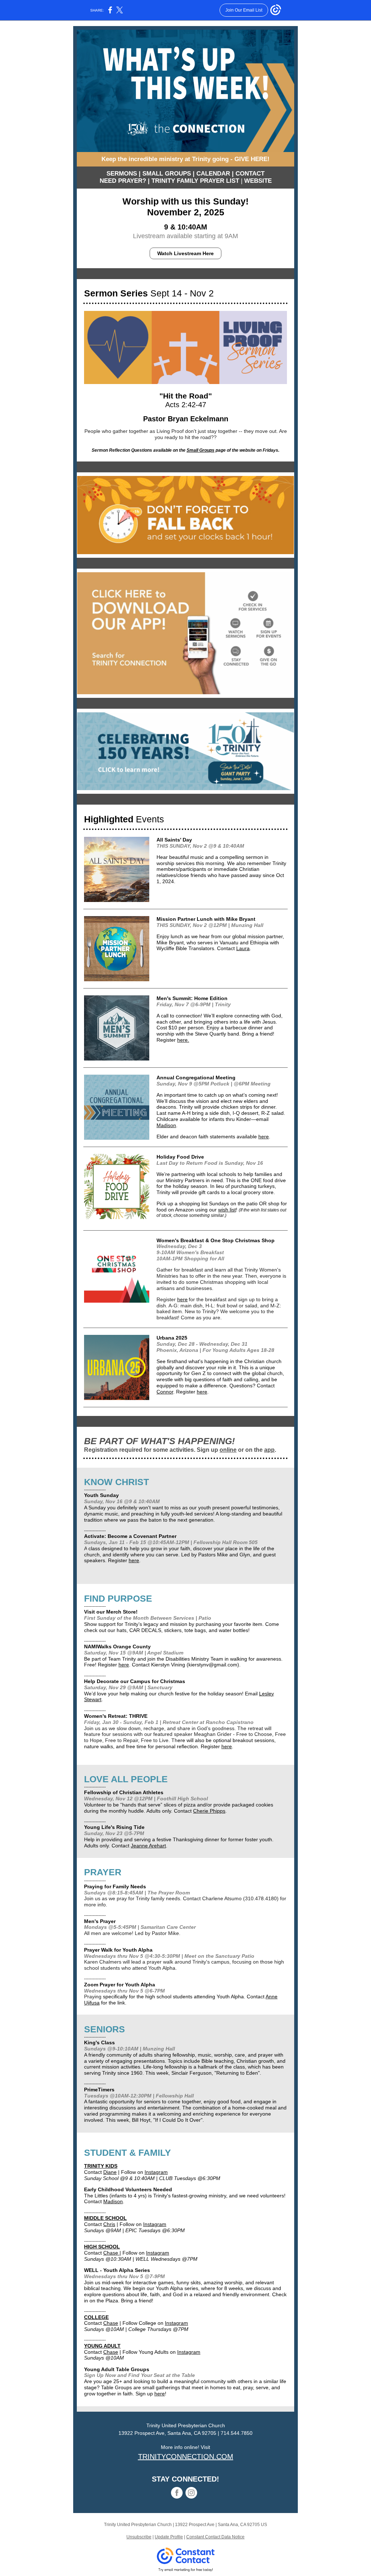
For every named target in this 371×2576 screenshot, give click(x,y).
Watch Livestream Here (185, 253)
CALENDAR (213, 174)
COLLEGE (96, 2317)
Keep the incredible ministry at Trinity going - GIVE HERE (184, 159)
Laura (243, 948)
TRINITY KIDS (101, 2166)
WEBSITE (258, 181)
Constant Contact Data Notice (215, 2537)
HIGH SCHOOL (102, 2247)
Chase (111, 2253)
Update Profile (169, 2537)
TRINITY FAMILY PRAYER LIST (195, 181)
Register (167, 1040)
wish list (227, 1210)
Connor (165, 1392)
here (264, 1137)
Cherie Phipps (209, 1811)
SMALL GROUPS (167, 174)
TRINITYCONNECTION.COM (186, 2457)
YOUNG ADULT (102, 2346)
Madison (166, 1125)
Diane (110, 2172)
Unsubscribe (139, 2537)
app (269, 1450)
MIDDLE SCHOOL (105, 2218)
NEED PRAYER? (123, 181)
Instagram (156, 2172)
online (228, 1450)
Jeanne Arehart (148, 1846)
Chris (109, 2224)
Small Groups (201, 450)
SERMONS (122, 174)
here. (183, 1040)
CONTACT (250, 174)
